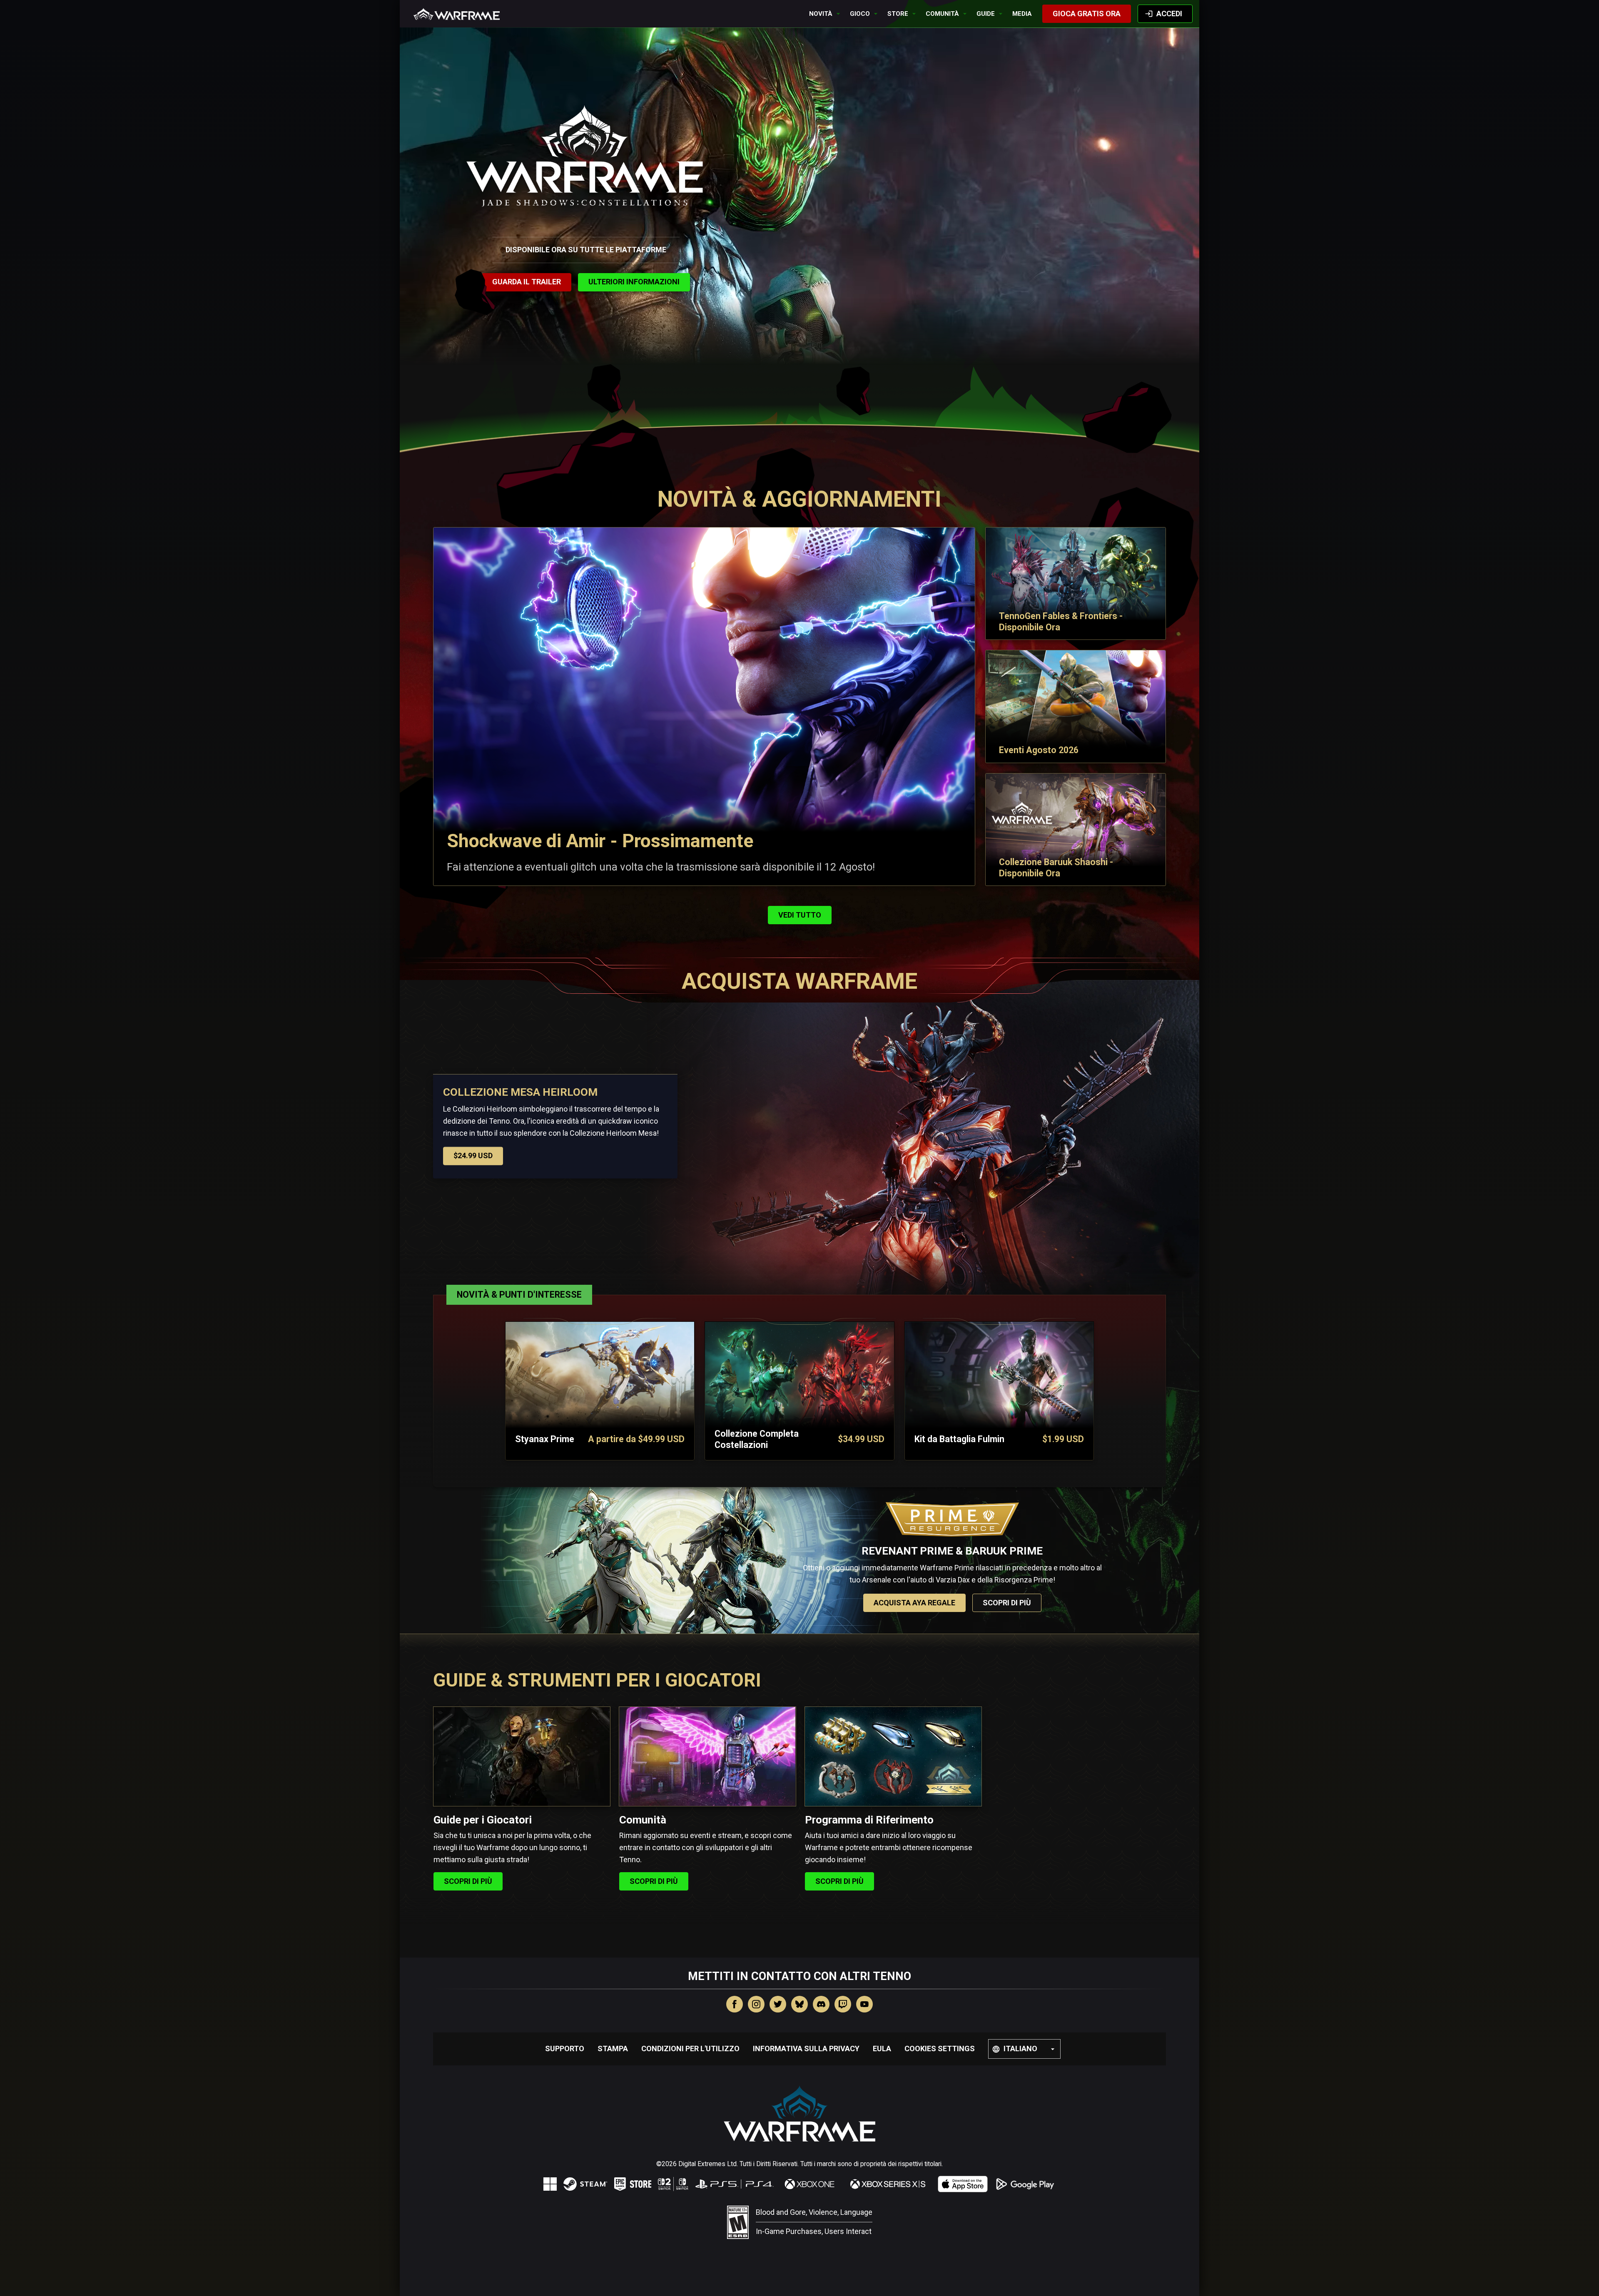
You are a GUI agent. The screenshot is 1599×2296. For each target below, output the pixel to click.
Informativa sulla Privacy (806, 2048)
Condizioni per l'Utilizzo (690, 2048)
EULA (882, 2048)
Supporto (565, 2048)
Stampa (613, 2048)
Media (1022, 14)
